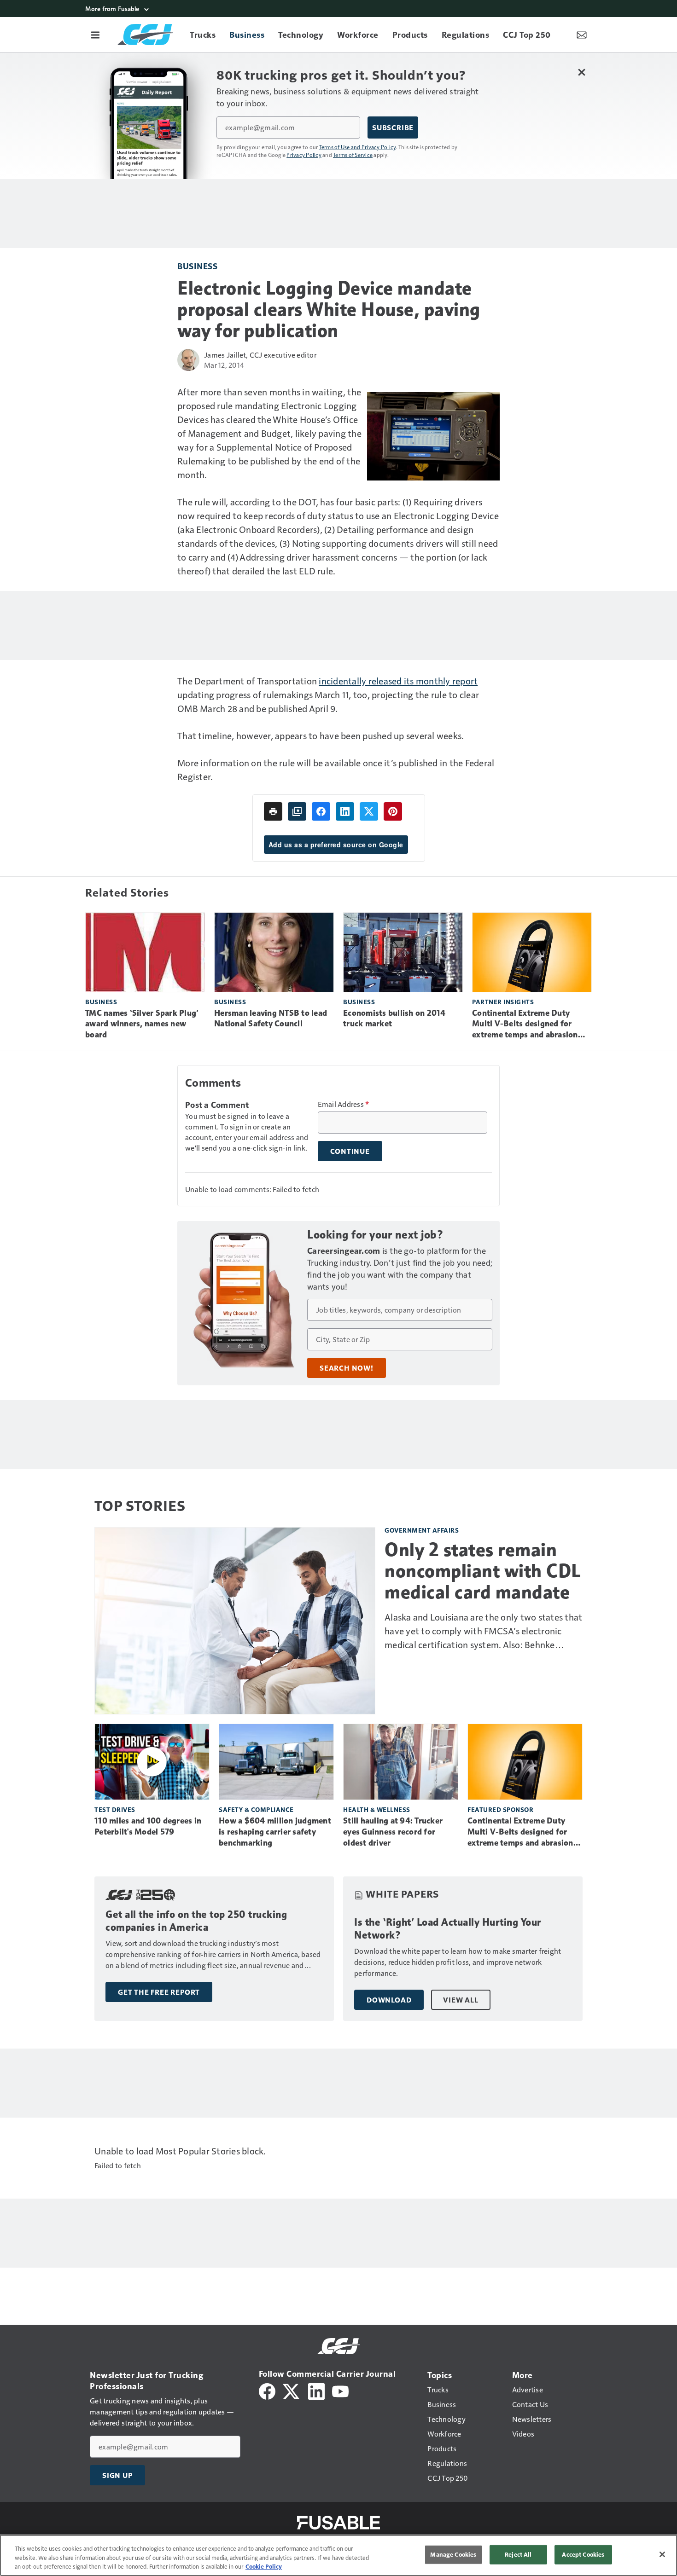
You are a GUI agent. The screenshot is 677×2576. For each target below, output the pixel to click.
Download (389, 2000)
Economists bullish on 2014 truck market (394, 1019)
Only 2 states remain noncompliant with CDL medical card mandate (483, 1571)
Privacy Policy (304, 155)
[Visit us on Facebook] (267, 2390)
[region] (338, 2555)
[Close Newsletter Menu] (581, 72)
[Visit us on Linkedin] (316, 2390)
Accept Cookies (583, 2554)
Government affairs (422, 1530)
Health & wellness (377, 1809)
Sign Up (117, 2475)
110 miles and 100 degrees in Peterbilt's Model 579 (148, 1826)
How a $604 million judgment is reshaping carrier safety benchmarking (275, 1832)
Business (197, 266)
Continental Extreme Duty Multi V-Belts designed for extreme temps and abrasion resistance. (525, 1025)
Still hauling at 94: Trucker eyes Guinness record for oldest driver (393, 1832)
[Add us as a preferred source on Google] (297, 811)
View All (461, 2000)
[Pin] (393, 811)
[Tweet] (369, 811)
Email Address (344, 1104)
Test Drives (115, 1809)
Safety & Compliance (256, 1809)
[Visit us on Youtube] (340, 2390)
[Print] (273, 811)
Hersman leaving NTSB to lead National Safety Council (271, 1019)
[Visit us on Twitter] (292, 2390)
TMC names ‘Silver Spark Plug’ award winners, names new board (142, 1024)
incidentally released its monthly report (398, 681)
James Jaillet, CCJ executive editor (260, 355)
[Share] (321, 811)
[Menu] (95, 35)
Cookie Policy (264, 2566)
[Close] (662, 2554)
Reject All (518, 2554)
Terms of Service (353, 155)
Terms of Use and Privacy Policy (358, 147)
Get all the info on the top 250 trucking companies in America (196, 1921)
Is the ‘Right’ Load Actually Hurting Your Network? (448, 1929)
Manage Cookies (453, 2554)
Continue (350, 1151)
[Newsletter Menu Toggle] (582, 35)
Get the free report (159, 1992)
